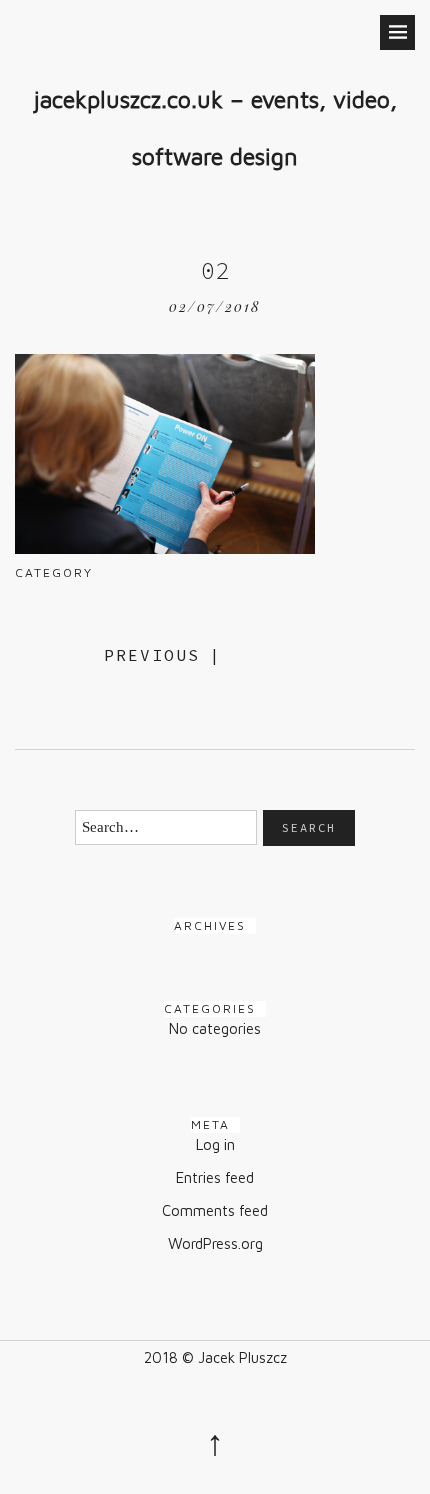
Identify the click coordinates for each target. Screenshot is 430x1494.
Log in (215, 1144)
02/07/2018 (215, 306)
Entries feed (215, 1177)
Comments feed (215, 1210)
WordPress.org (215, 1243)
